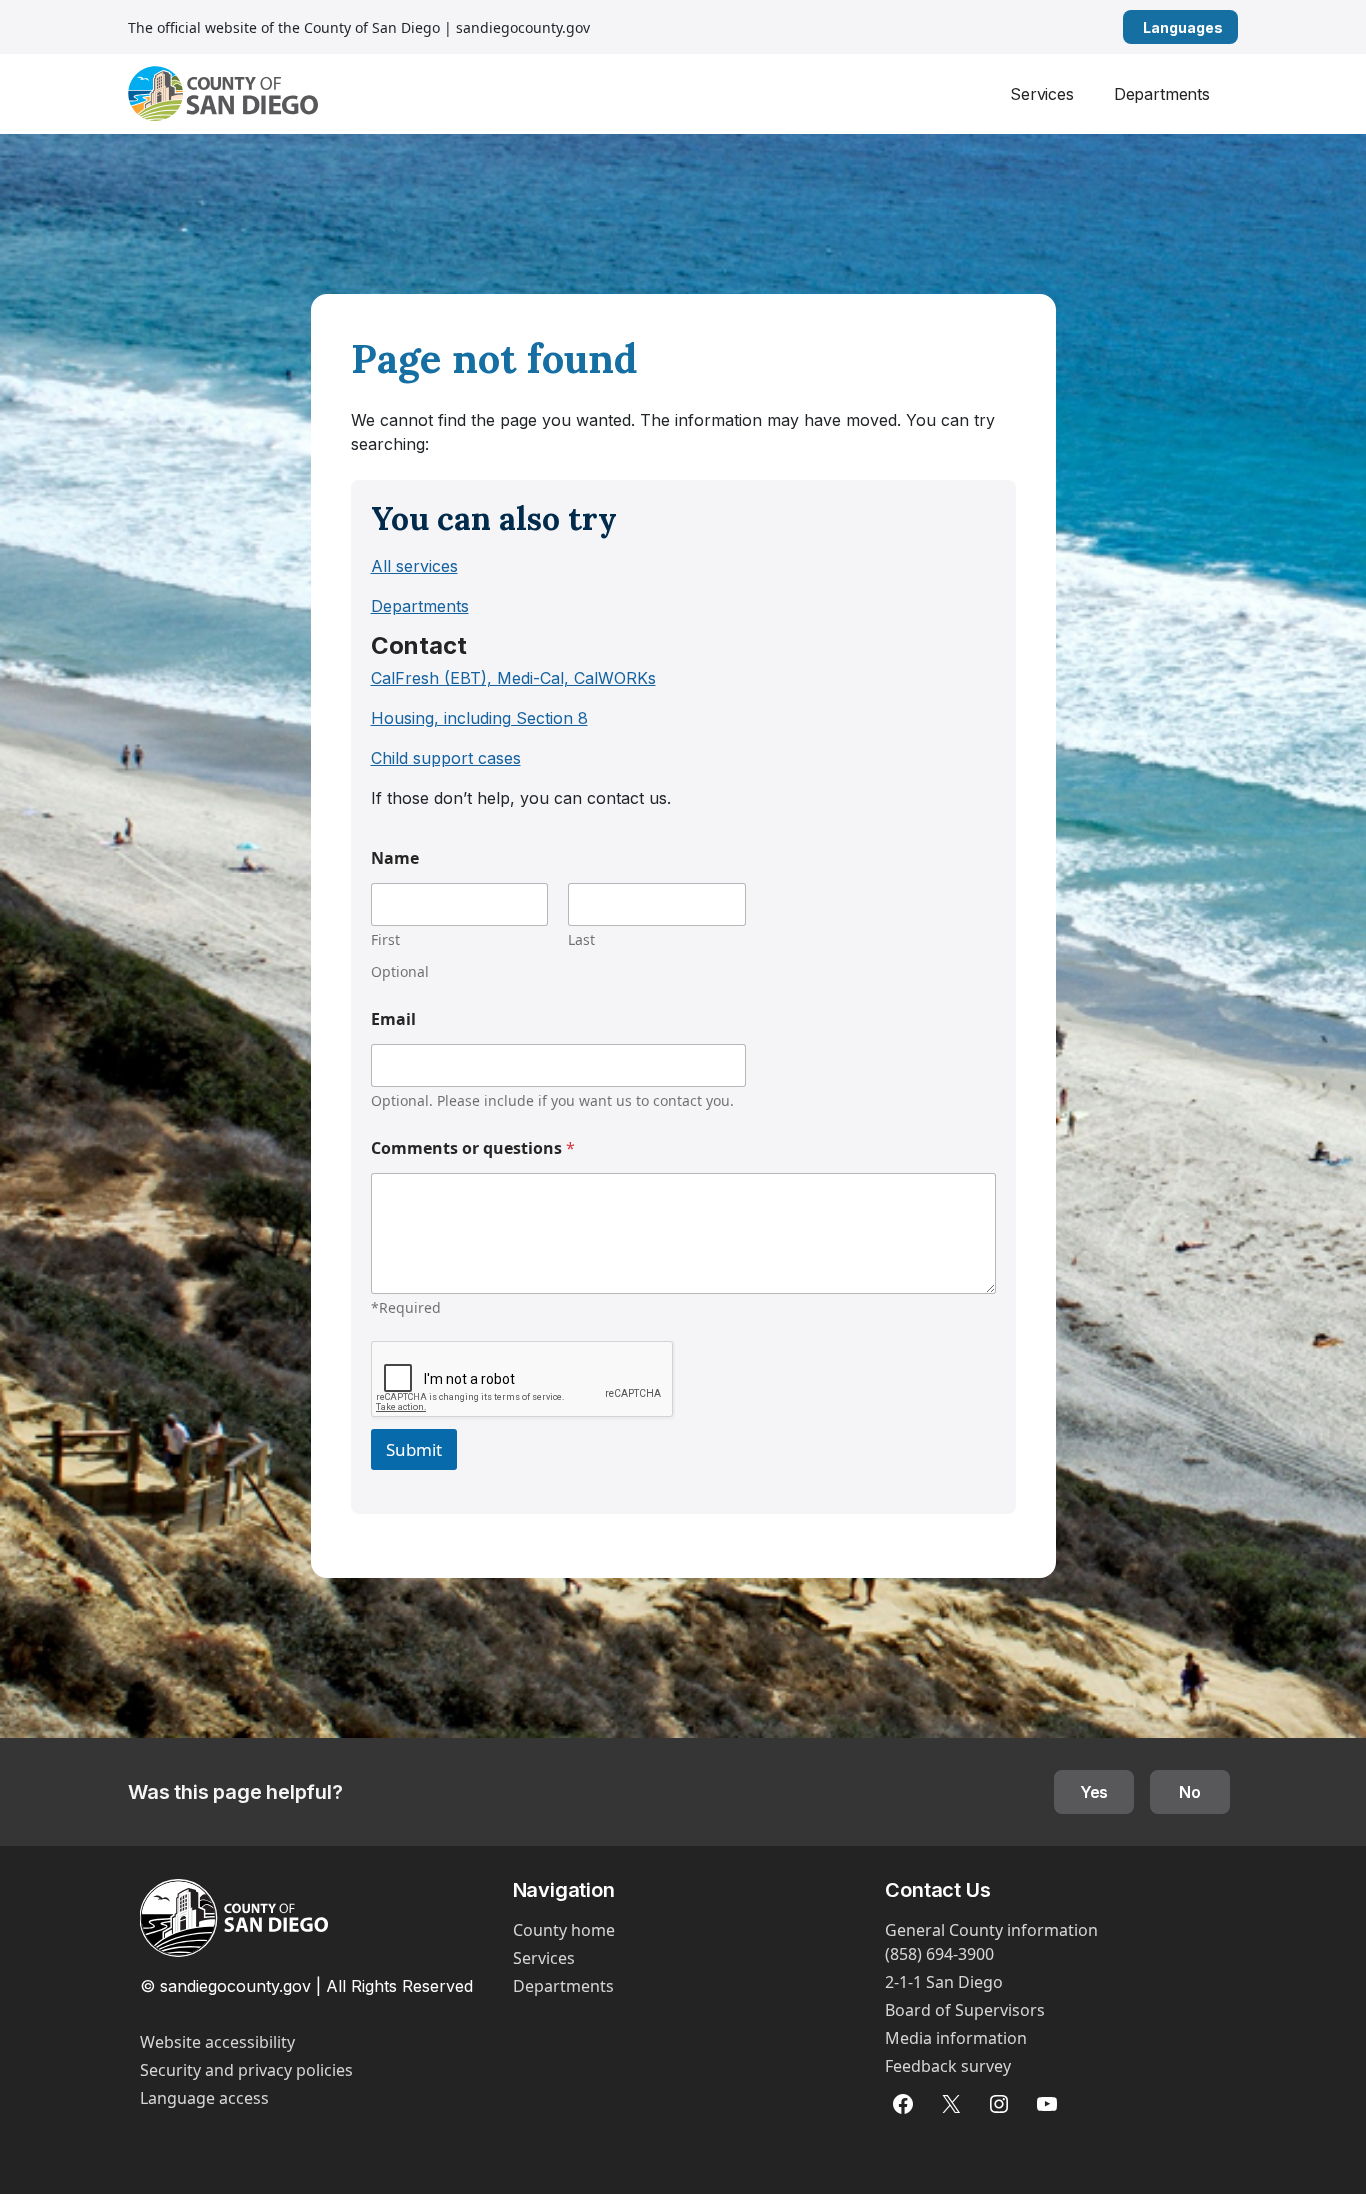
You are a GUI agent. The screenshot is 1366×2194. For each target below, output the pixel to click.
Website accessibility (217, 2042)
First (385, 939)
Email (393, 1019)
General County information (991, 1930)
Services (1042, 94)
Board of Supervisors (965, 2010)
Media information (956, 2038)
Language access (204, 2098)
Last (581, 939)
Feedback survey (948, 2066)
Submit (414, 1449)
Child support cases (446, 758)
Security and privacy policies (246, 2070)
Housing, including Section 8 (479, 718)
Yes (1094, 1792)
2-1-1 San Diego (944, 1982)
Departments (1162, 94)
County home (564, 1930)
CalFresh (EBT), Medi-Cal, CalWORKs (513, 678)
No (1190, 1792)
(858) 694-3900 (939, 1954)
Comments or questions (473, 1148)
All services (414, 566)
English (1230, 27)
